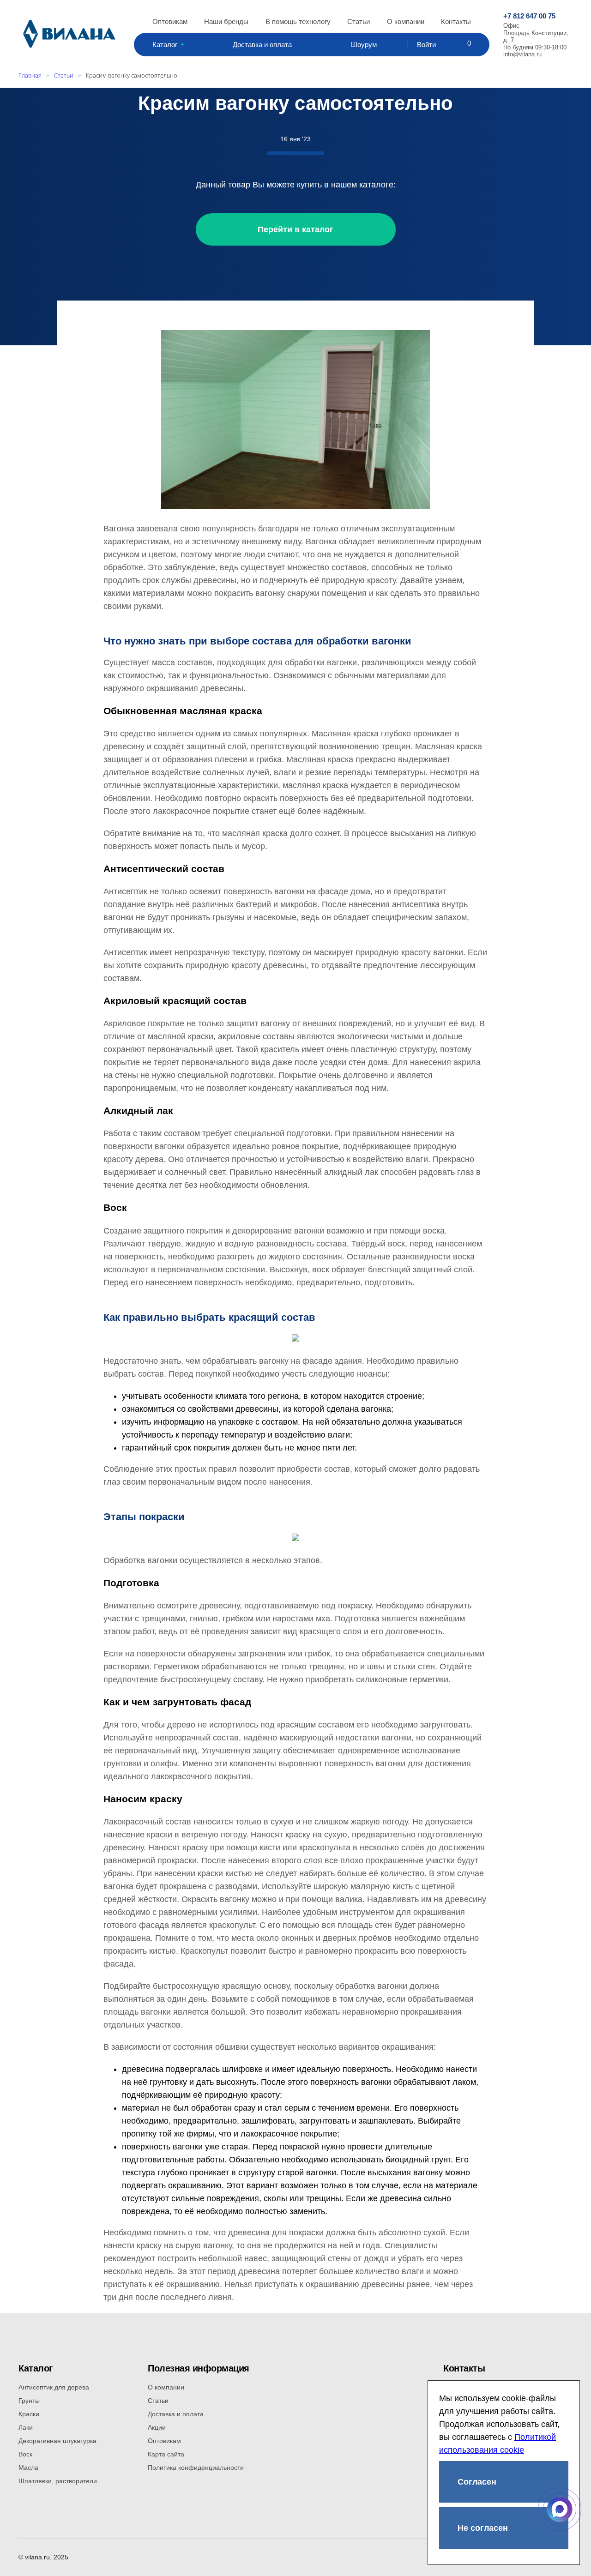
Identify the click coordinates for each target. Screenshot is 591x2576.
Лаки (26, 2427)
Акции (157, 2427)
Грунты (29, 2401)
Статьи (359, 21)
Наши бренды (226, 21)
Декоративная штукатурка (57, 2441)
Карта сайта (166, 2454)
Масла (28, 2468)
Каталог (165, 45)
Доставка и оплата (262, 45)
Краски (29, 2414)
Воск (25, 2454)
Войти (426, 45)
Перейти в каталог (295, 229)
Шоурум (364, 45)
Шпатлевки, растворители (58, 2481)
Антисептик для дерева (54, 2387)
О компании (406, 21)
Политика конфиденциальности (196, 2468)
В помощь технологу (298, 21)
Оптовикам (170, 21)
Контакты (456, 21)
